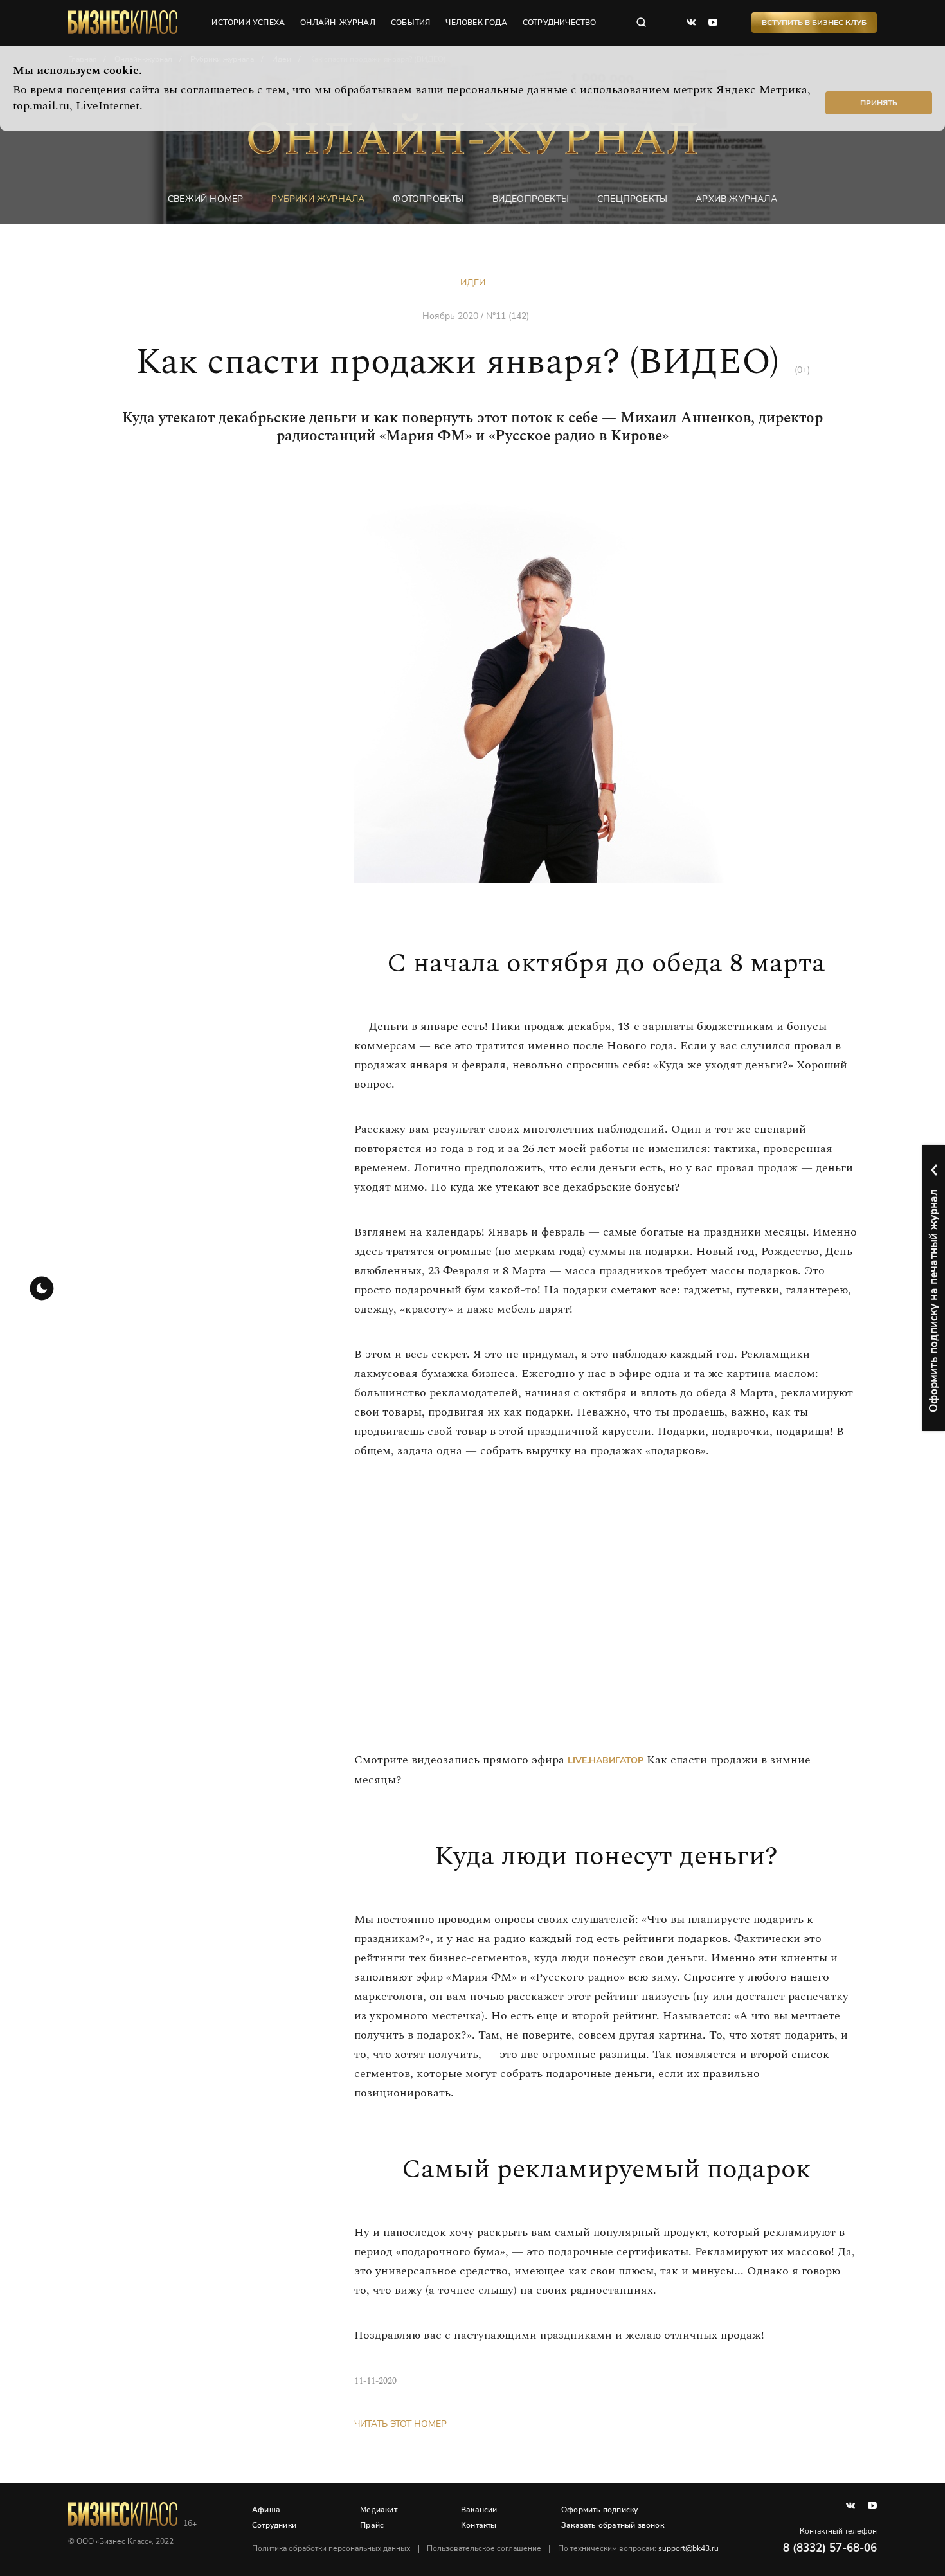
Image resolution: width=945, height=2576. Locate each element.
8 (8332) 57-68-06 (830, 2548)
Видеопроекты (531, 199)
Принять (879, 103)
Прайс (372, 2525)
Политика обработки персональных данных (331, 2548)
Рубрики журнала (318, 199)
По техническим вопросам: (638, 2548)
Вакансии (479, 2510)
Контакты (479, 2525)
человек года (476, 23)
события (410, 23)
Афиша (266, 2510)
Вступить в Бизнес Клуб (814, 23)
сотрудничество (560, 23)
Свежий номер (205, 199)
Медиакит (379, 2510)
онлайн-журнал (338, 23)
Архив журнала (736, 199)
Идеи (473, 283)
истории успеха (248, 23)
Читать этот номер (401, 2424)
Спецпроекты (632, 199)
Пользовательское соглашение (484, 2548)
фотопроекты (428, 199)
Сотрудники (274, 2525)
